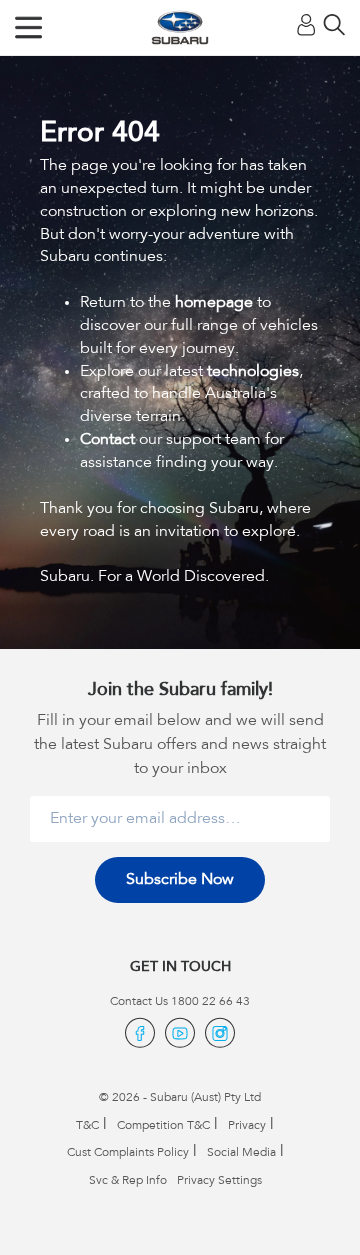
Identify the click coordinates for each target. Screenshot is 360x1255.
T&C (87, 1126)
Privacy (247, 1126)
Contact (107, 440)
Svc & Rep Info (128, 1181)
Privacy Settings (219, 1181)
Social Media (241, 1153)
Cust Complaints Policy (128, 1153)
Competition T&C (163, 1126)
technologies (253, 372)
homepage (214, 303)
